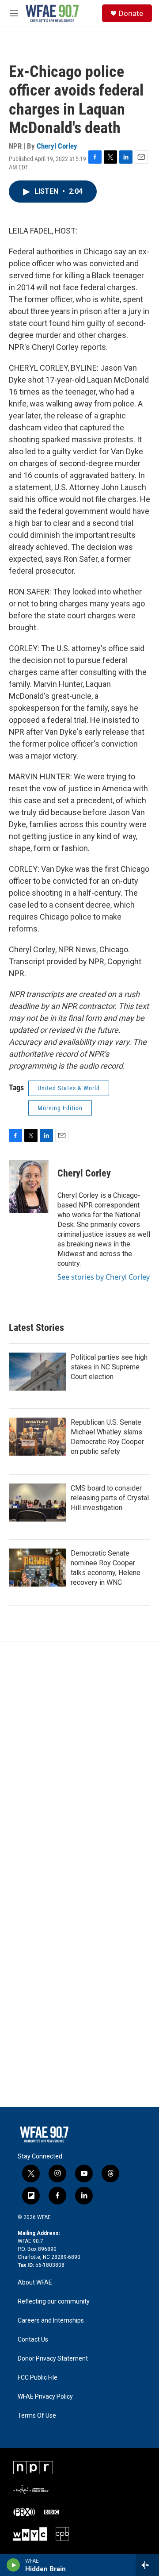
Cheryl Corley (57, 146)
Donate (131, 13)
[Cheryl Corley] (29, 1186)
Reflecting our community (54, 2302)
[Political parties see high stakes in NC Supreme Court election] (38, 1372)
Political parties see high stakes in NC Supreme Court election (109, 1367)
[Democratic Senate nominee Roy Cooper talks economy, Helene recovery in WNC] (38, 1568)
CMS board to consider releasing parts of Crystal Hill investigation (110, 1498)
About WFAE (35, 2283)
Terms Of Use (37, 2416)
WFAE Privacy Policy (45, 2397)
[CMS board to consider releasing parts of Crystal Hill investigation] (38, 1503)
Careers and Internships (51, 2321)
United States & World (69, 1088)
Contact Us (33, 2340)
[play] (13, 2565)
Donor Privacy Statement (53, 2359)
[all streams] (147, 2565)
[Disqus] (79, 1761)
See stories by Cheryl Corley (104, 1277)
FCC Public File (38, 2378)
